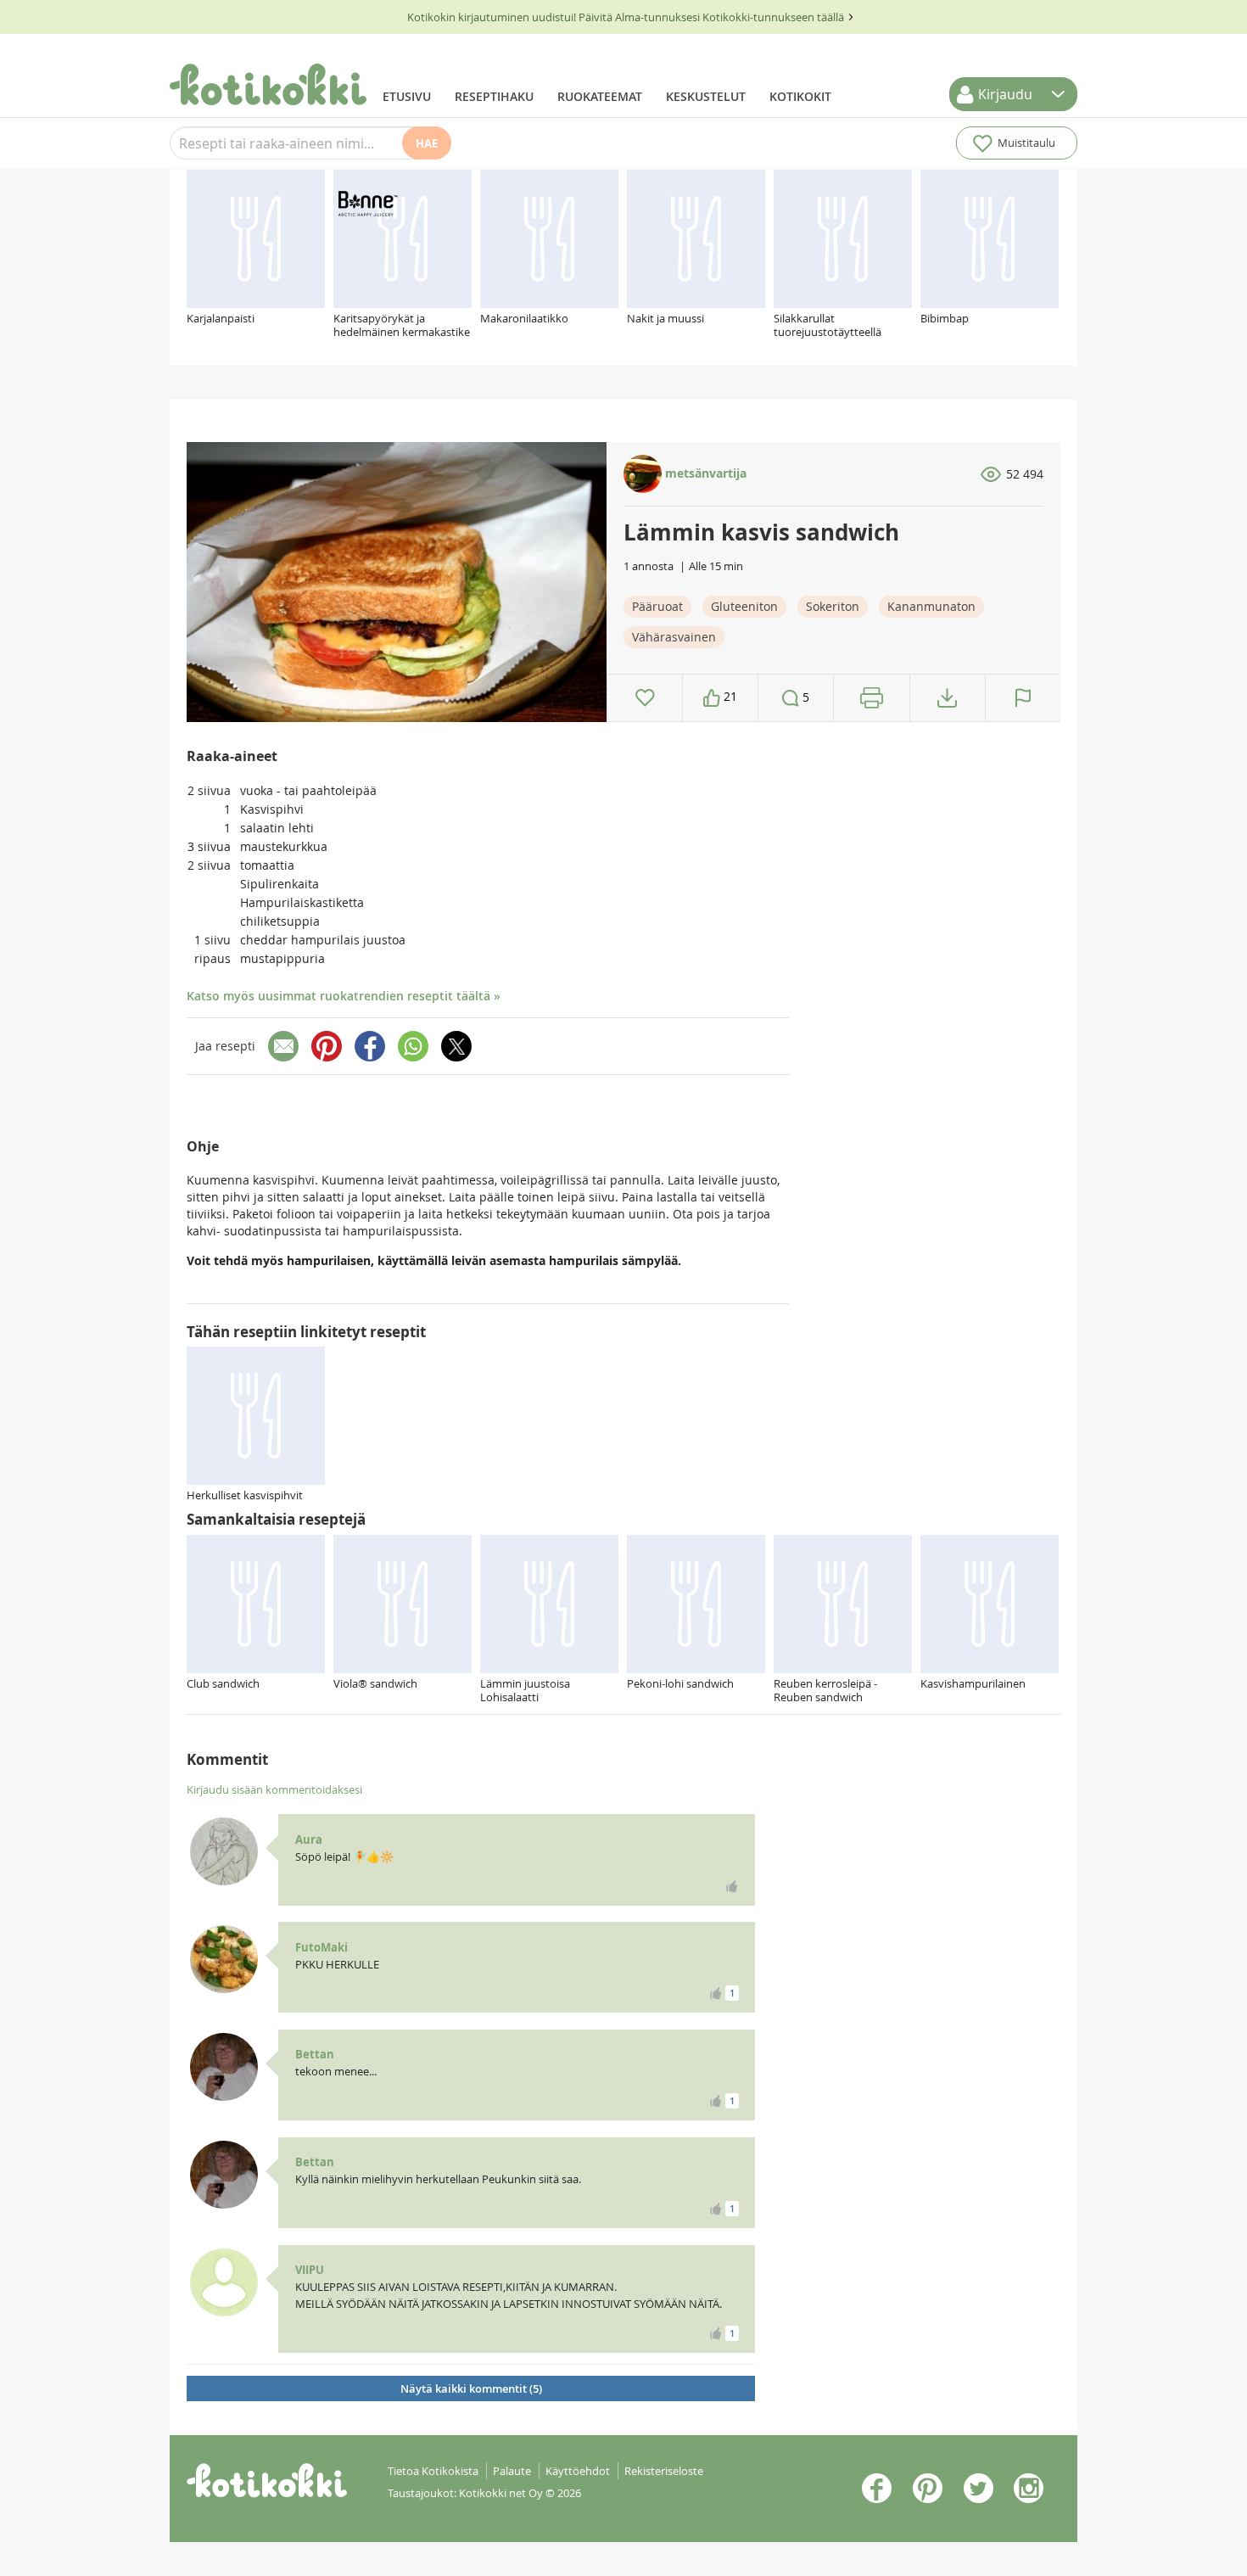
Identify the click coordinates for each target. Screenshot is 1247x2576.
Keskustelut (706, 96)
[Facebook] (370, 1046)
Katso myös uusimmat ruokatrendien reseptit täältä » (344, 996)
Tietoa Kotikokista (433, 2471)
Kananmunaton (931, 606)
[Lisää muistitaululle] (645, 698)
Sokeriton (833, 606)
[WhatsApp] (413, 1046)
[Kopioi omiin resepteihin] (947, 698)
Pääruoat (657, 606)
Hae (427, 143)
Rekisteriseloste (664, 2471)
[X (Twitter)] (456, 1046)
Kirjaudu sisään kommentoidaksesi (274, 1789)
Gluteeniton (744, 606)
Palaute (512, 2471)
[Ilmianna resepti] (1023, 698)
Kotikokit (800, 96)
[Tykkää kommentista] (732, 1886)
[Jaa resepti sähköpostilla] (283, 1046)
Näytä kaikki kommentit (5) (471, 2388)
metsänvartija (704, 473)
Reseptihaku (494, 96)
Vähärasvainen (674, 637)
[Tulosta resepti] (872, 698)
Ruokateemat (600, 96)
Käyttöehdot (578, 2471)
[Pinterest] (327, 1046)
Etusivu (407, 96)
